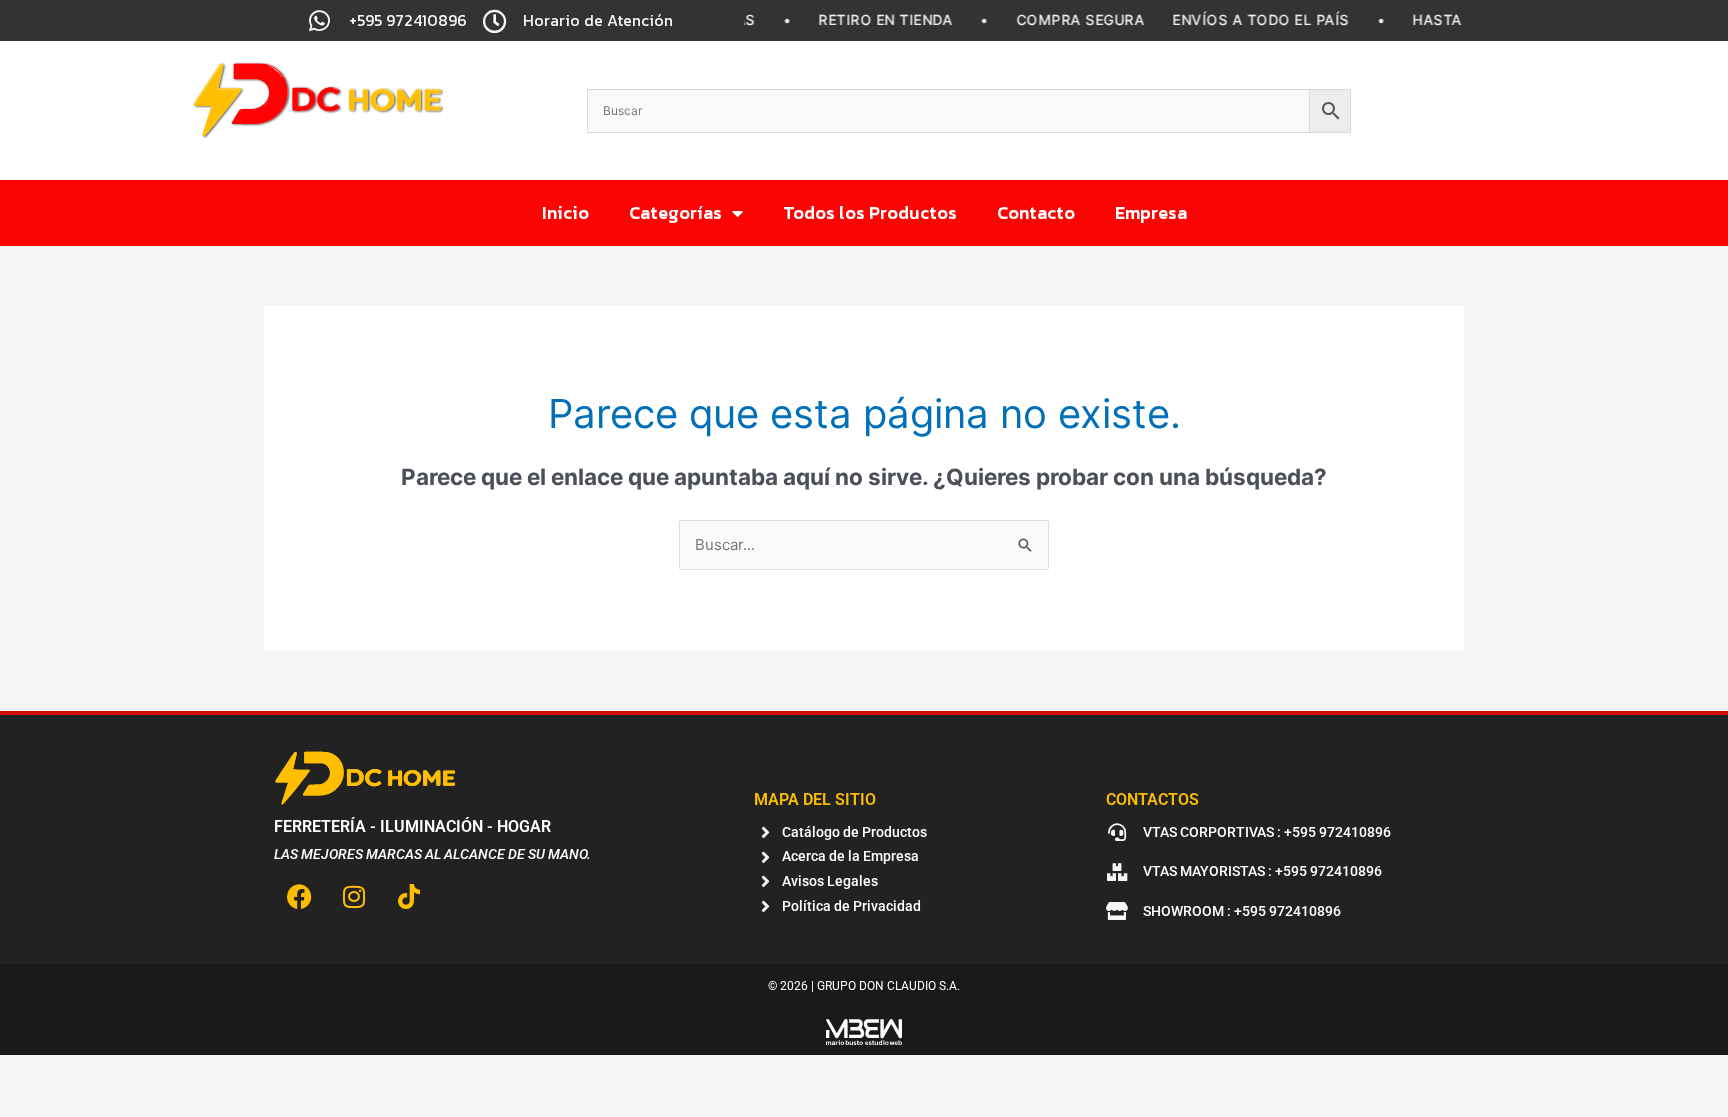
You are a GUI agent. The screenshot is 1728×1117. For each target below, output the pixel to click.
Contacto (1036, 212)
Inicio (565, 212)
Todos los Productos (870, 212)
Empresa (1151, 212)
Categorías (675, 212)
